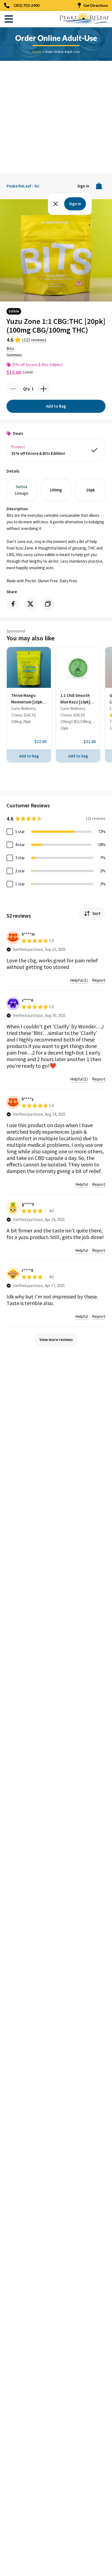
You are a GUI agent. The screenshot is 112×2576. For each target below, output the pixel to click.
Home (37, 52)
